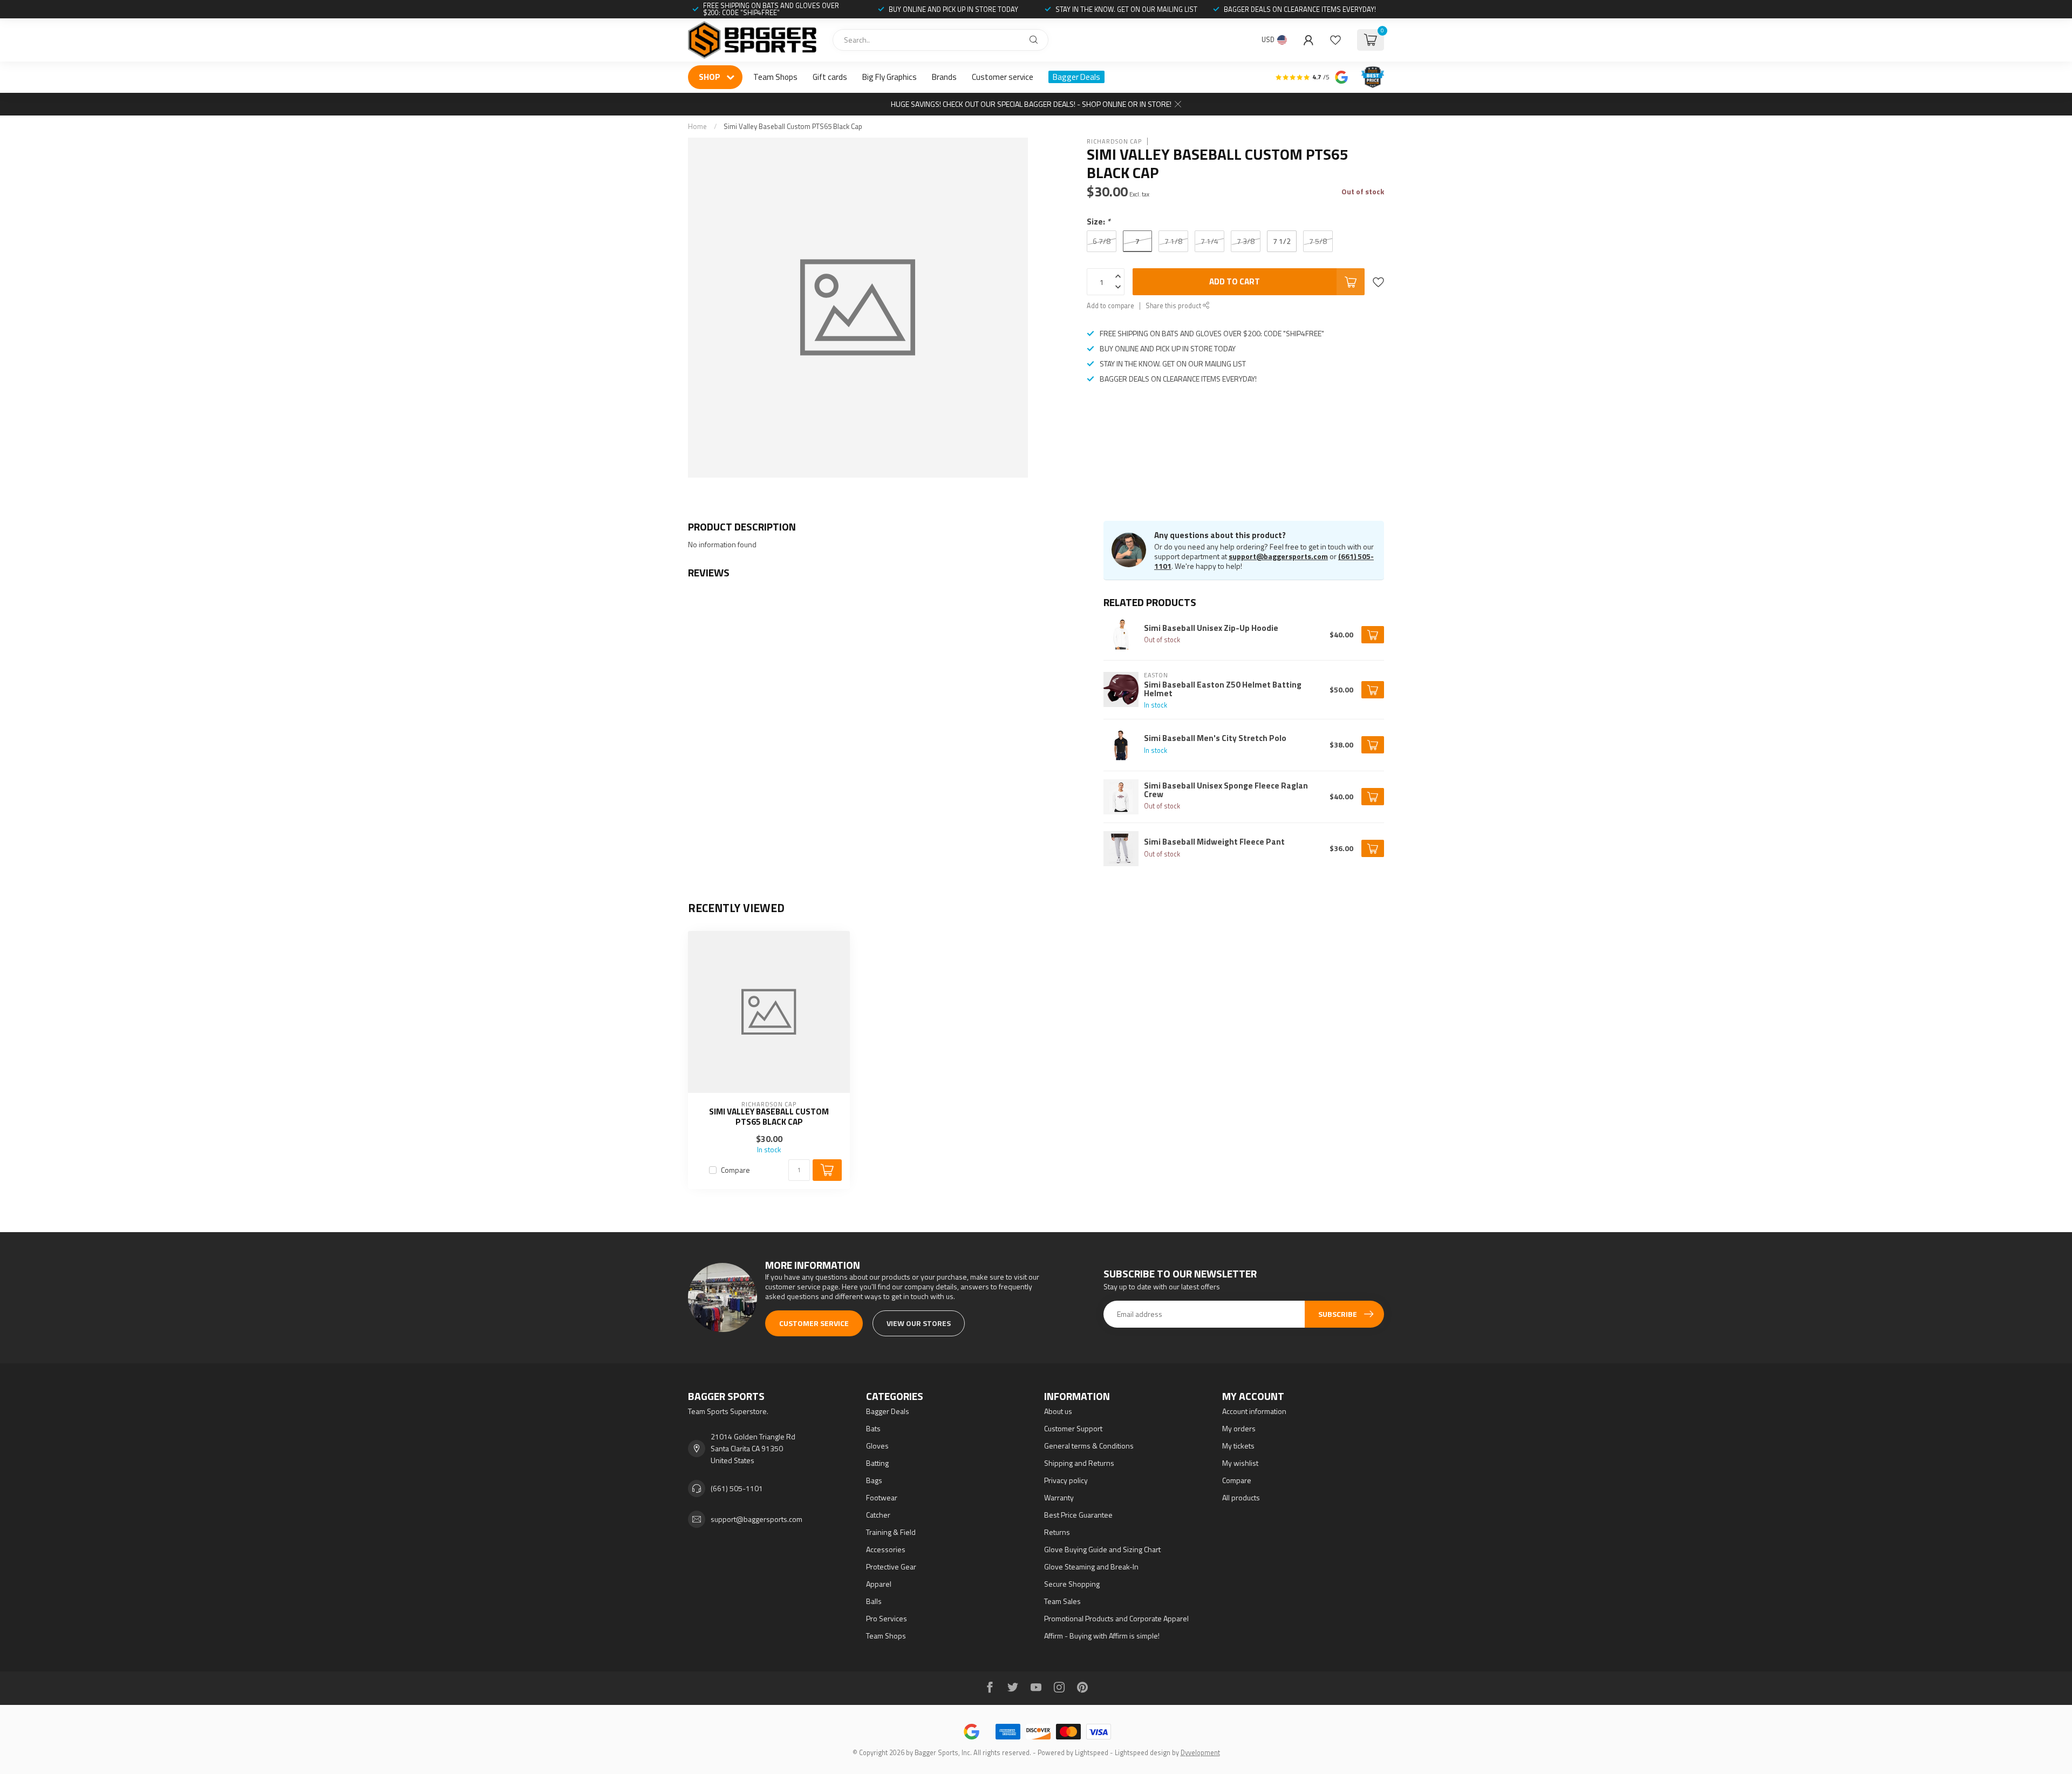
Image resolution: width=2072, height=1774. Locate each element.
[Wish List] (1335, 40)
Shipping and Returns (1079, 1463)
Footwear (882, 1497)
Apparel (879, 1584)
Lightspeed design (1143, 1753)
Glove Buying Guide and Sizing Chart (1102, 1549)
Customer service (1003, 77)
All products (1241, 1497)
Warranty (1059, 1497)
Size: (1099, 222)
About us (1058, 1411)
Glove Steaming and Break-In (1091, 1566)
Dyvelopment (1200, 1753)
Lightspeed (1092, 1753)
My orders (1239, 1428)
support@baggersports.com (1278, 556)
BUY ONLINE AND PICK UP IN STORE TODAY (953, 9)
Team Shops (775, 77)
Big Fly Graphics (890, 77)
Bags (874, 1480)
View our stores (919, 1323)
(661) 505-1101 (737, 1488)
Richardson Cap (1114, 141)
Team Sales (1062, 1601)
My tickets (1238, 1446)
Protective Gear (891, 1566)
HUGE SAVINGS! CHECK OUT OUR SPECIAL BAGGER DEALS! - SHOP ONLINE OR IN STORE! (1031, 104)
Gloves (877, 1446)
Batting (877, 1463)
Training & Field (891, 1532)
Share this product (1174, 306)
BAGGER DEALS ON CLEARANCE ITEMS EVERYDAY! (1300, 9)
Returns (1057, 1532)
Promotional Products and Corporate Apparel (1116, 1618)
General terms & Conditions (1089, 1446)
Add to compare (1110, 306)
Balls (874, 1601)
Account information (1254, 1411)
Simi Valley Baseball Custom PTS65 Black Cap (793, 126)
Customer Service (814, 1323)
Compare (735, 1170)
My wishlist (1240, 1463)
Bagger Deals (1076, 77)
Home (697, 126)
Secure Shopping (1072, 1584)
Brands (944, 77)
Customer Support (1073, 1428)
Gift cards (830, 77)
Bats (873, 1428)
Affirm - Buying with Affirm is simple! (1102, 1636)
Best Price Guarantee (1078, 1515)
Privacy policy (1066, 1480)
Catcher (878, 1515)
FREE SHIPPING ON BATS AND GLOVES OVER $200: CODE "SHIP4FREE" (771, 9)
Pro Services (887, 1618)
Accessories (886, 1549)
